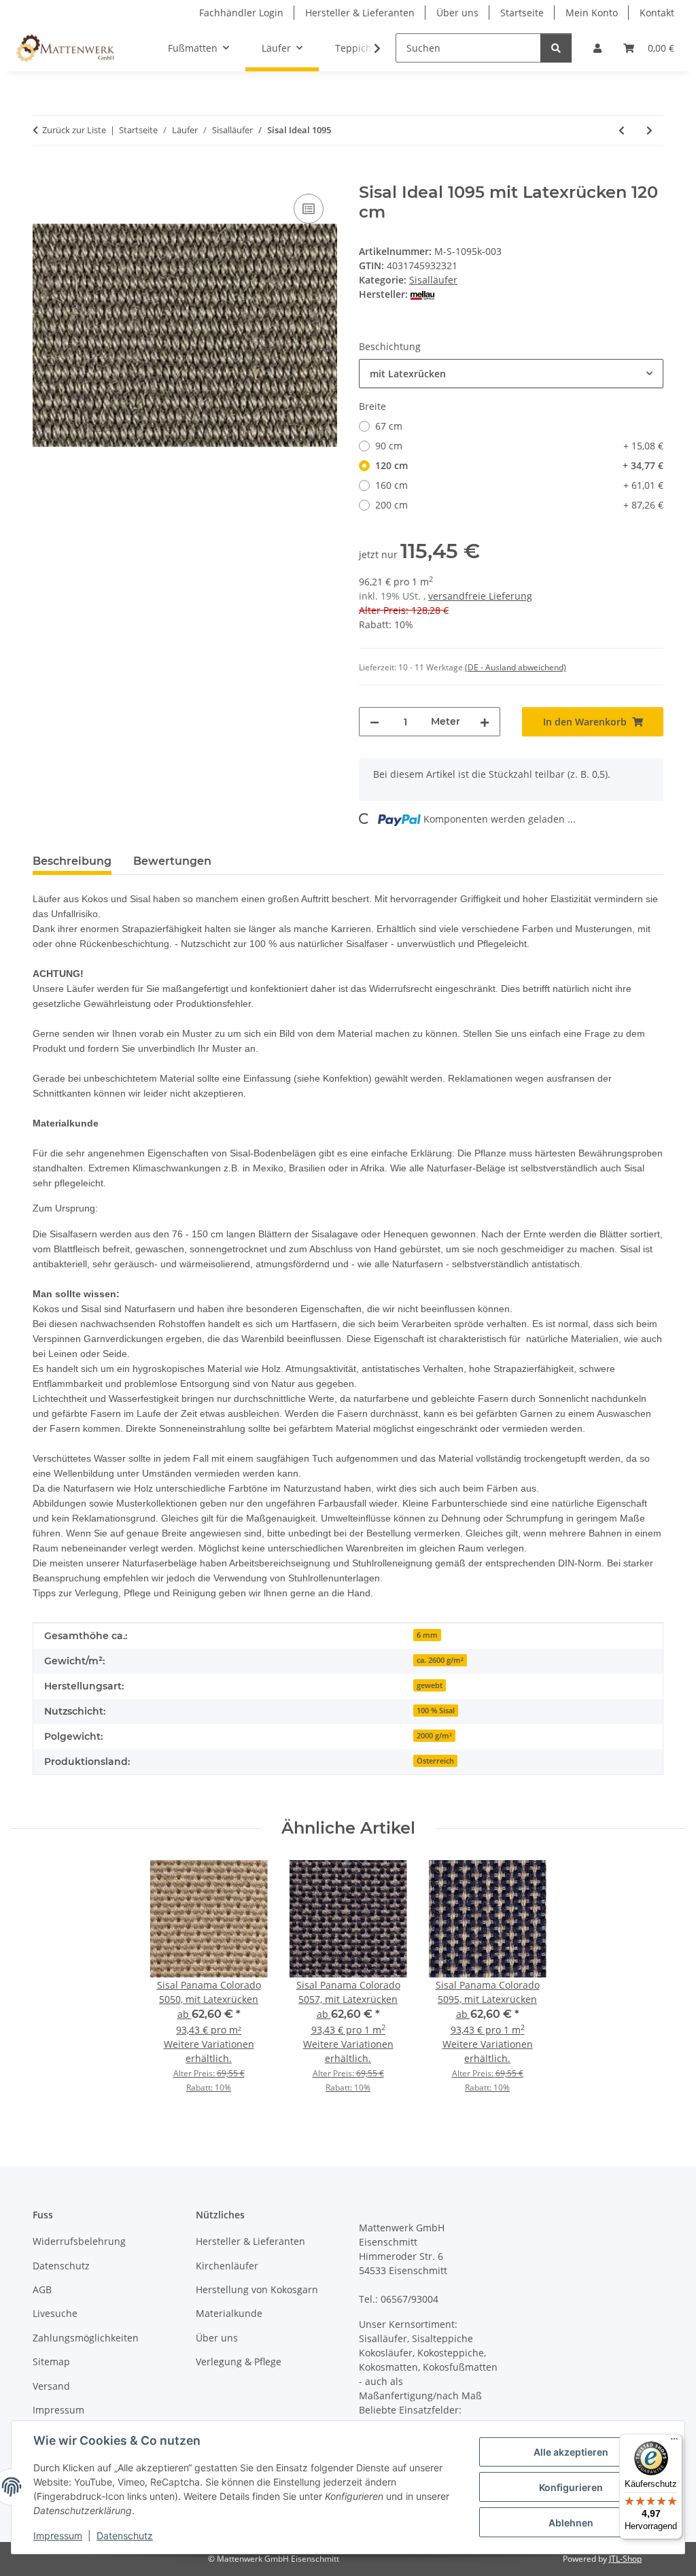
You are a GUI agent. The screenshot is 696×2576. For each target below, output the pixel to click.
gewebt (430, 1685)
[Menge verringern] (375, 722)
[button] (597, 48)
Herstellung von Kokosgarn (257, 2289)
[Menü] (674, 2442)
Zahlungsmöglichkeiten (86, 2338)
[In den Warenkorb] (43, 175)
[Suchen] (556, 48)
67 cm (389, 426)
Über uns (457, 13)
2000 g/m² (434, 1736)
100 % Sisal (436, 1711)
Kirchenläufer (227, 2266)
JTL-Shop (625, 2559)
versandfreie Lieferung (480, 596)
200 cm (519, 505)
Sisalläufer (433, 280)
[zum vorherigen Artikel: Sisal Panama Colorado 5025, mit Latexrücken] (622, 130)
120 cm (519, 465)
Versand (51, 2386)
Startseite (522, 13)
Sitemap (51, 2362)
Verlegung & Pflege (239, 2362)
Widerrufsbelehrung (79, 2241)
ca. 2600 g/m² (440, 1660)
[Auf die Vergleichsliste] (309, 209)
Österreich (435, 1761)
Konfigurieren (571, 2487)
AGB (42, 2289)
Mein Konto (592, 13)
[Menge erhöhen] (485, 722)
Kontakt (657, 13)
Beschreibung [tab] (72, 861)
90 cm (519, 446)
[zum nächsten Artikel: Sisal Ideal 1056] (649, 130)
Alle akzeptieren (571, 2452)
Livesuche (55, 2313)
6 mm (427, 1635)
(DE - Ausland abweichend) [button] (516, 667)
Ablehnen (571, 2523)
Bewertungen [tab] (172, 861)
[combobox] (511, 374)
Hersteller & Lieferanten (360, 13)
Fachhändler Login (241, 13)
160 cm (519, 485)
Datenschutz (125, 2536)
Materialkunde (229, 2313)
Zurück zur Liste (74, 130)
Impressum (58, 2536)
